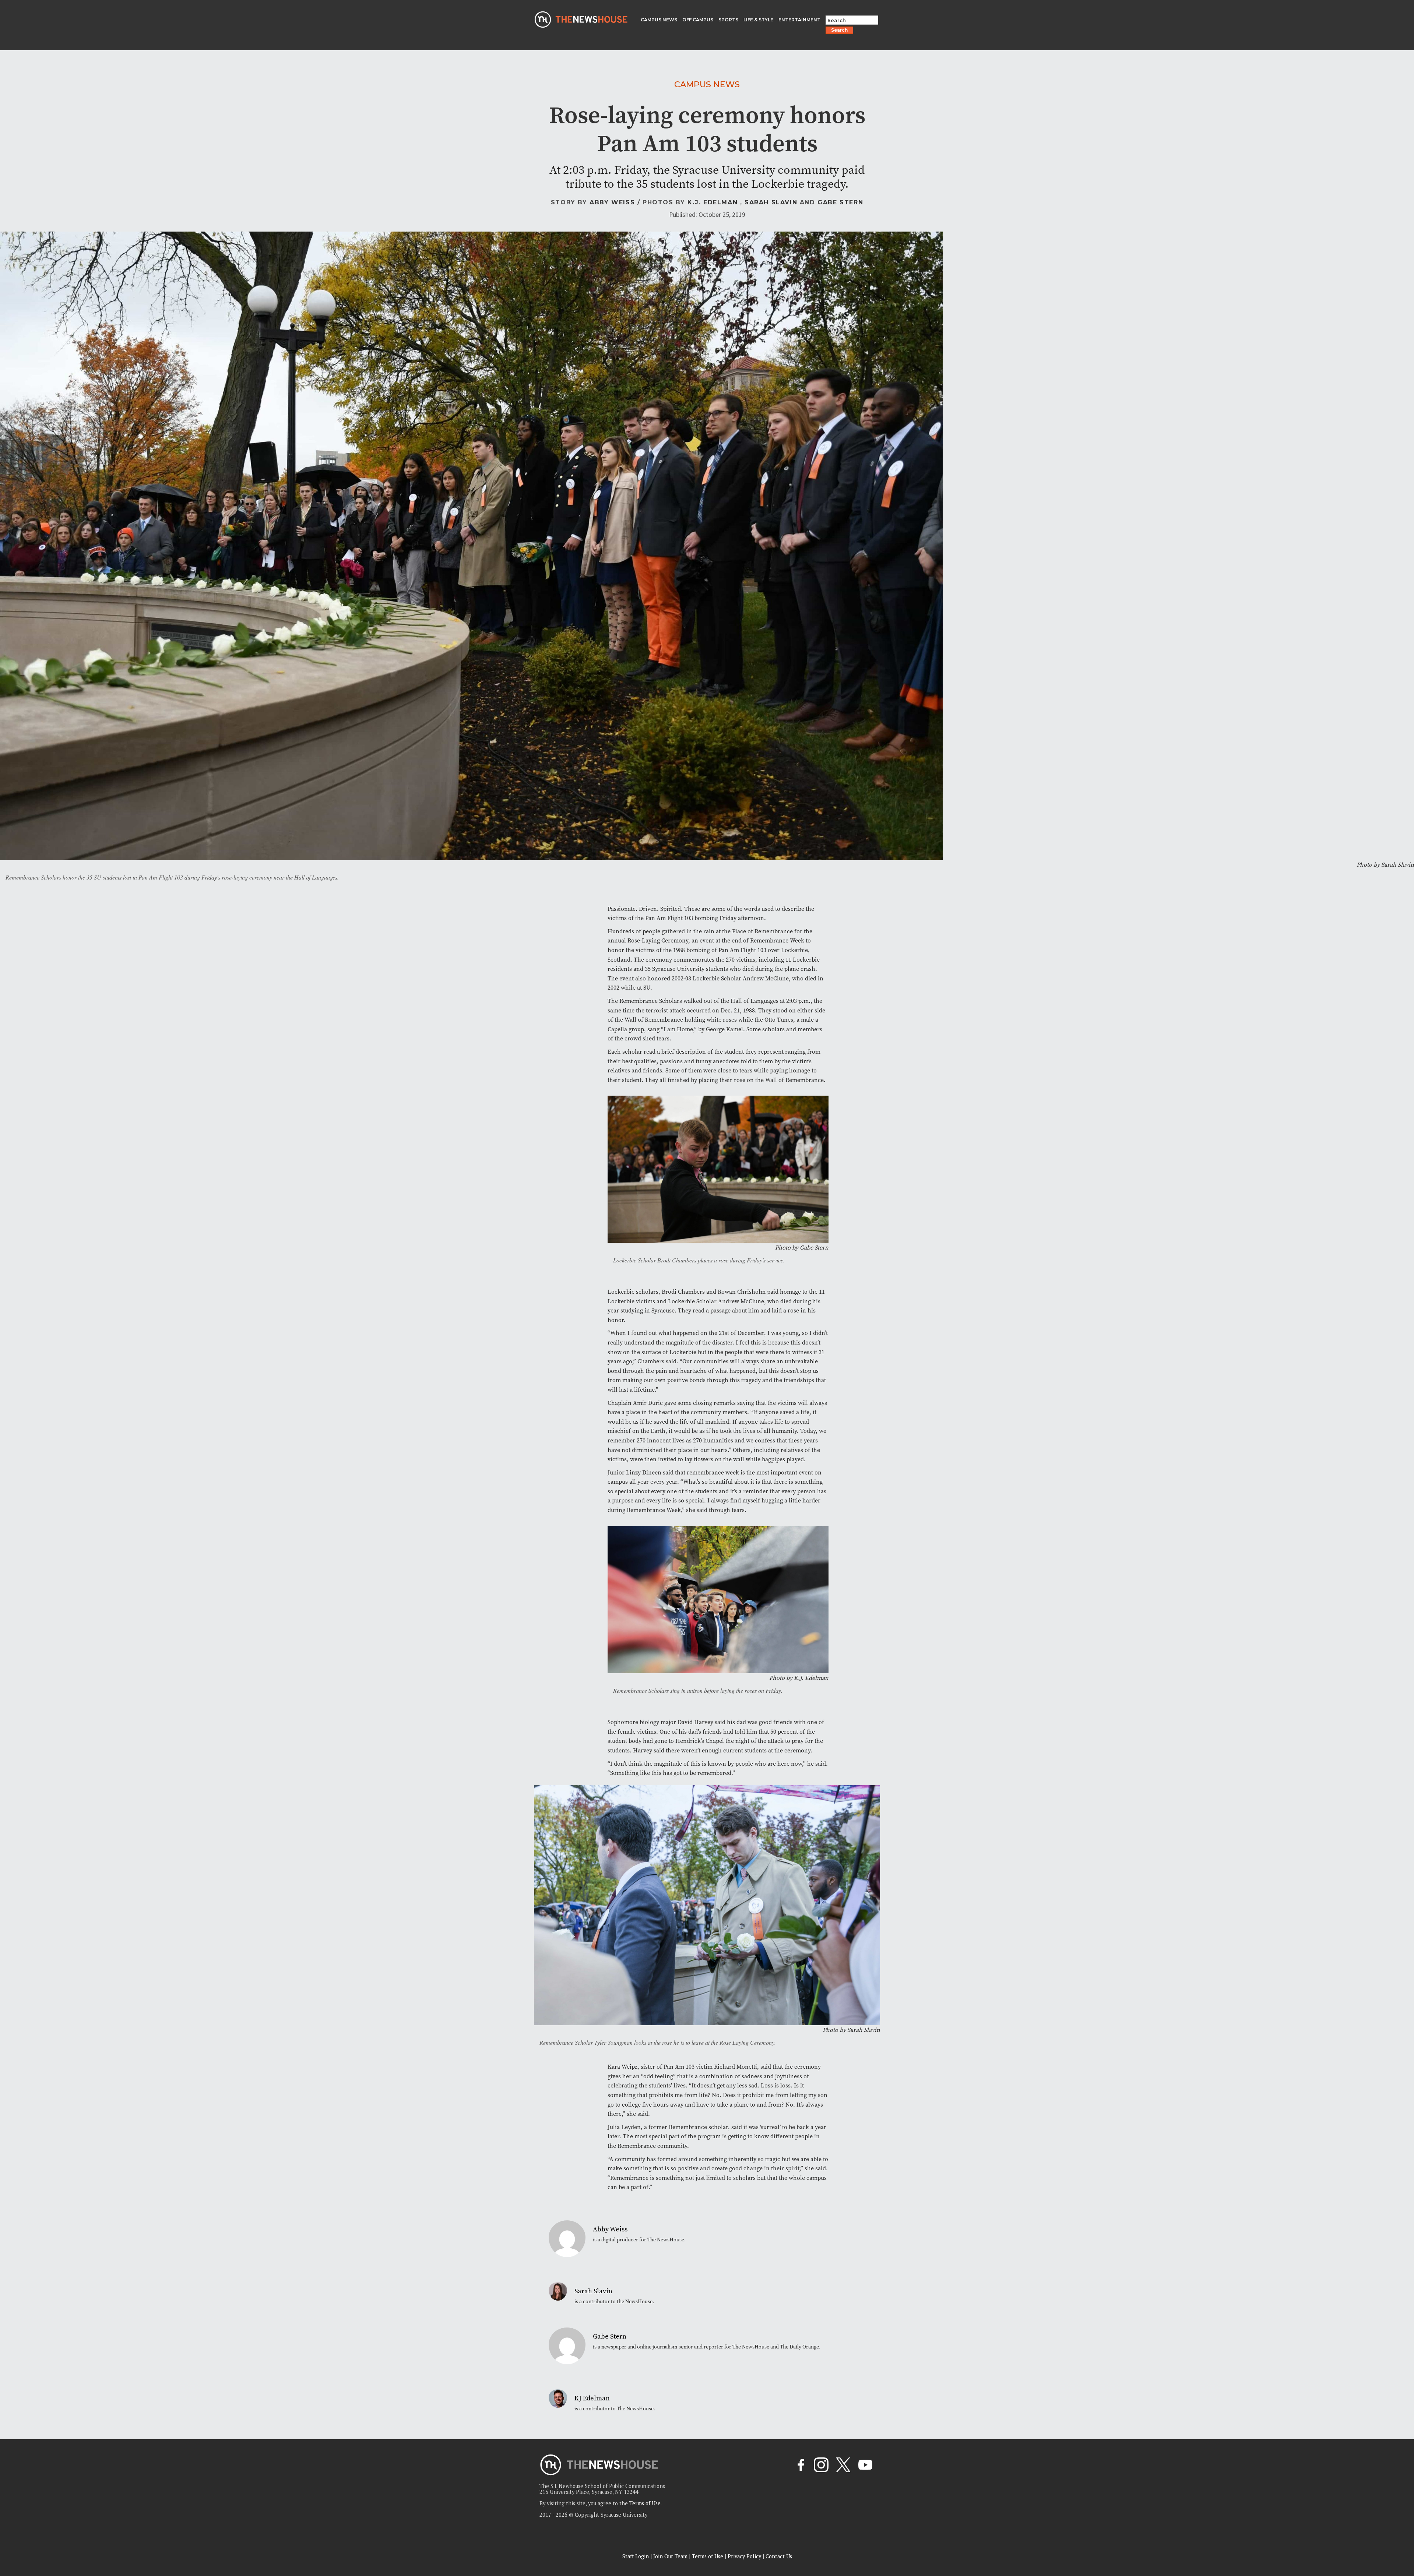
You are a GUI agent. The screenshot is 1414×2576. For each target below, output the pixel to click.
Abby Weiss (612, 202)
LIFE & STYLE (758, 20)
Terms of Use (645, 2503)
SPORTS (728, 20)
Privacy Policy (744, 2556)
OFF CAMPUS (698, 20)
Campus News (707, 84)
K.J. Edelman (713, 202)
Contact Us (779, 2556)
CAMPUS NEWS (659, 20)
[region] (96, 2524)
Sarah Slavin (771, 202)
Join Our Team (670, 2556)
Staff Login (636, 2556)
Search (839, 30)
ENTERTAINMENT (799, 20)
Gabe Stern (840, 202)
